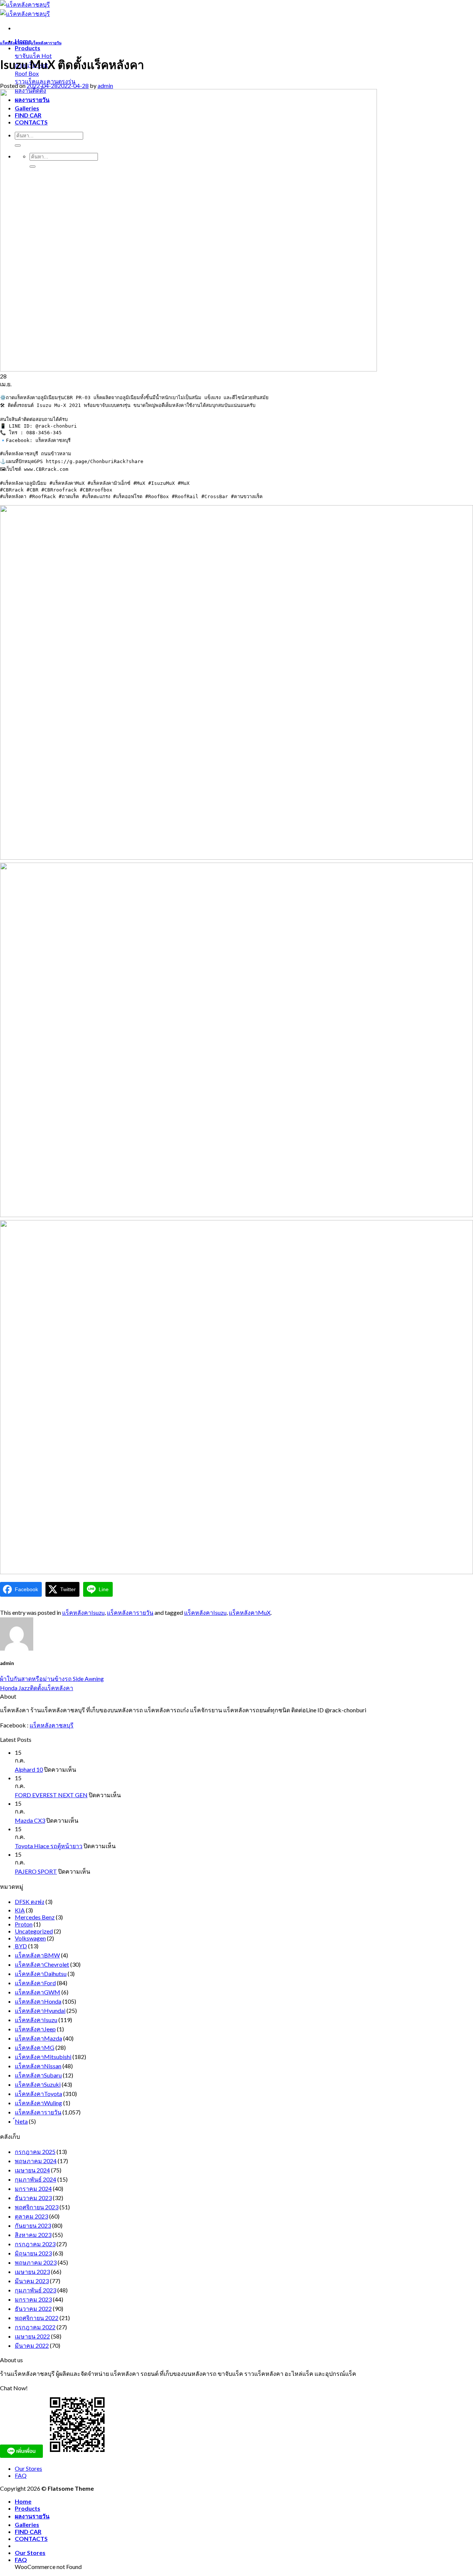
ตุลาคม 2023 (31, 2216)
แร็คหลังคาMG (35, 2047)
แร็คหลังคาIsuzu (15, 43)
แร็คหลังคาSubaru (38, 2075)
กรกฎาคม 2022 (35, 2327)
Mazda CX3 (30, 1820)
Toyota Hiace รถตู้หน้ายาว (49, 1846)
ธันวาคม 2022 (33, 2308)
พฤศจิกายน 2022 (37, 2318)
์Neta (21, 2121)
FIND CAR (28, 2532)
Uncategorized (34, 1931)
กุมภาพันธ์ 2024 (35, 2179)
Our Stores (28, 2468)
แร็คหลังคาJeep (35, 2029)
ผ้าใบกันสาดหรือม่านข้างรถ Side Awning (52, 1678)
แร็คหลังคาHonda (38, 2001)
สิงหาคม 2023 (33, 2235)
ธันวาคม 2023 (33, 2198)
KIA (20, 1910)
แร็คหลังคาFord (35, 1983)
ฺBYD (21, 1946)
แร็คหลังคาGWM (38, 1992)
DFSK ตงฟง (30, 1902)
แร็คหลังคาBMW (37, 1955)
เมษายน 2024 (32, 2170)
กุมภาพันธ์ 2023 (35, 2290)
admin (105, 85)
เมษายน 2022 (32, 2336)
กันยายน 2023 (33, 2225)
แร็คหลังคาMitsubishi (43, 2057)
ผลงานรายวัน (32, 2516)
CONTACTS (31, 2539)
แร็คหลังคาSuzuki (38, 2084)
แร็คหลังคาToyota (38, 2094)
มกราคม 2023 (33, 2299)
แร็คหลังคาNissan (38, 2066)
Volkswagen (30, 1938)
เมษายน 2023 (32, 2272)
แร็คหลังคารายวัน (46, 43)
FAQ (21, 2475)
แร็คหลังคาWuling (38, 2103)
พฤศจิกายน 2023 (37, 2207)
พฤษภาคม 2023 (36, 2262)
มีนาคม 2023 (32, 2281)
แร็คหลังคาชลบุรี (52, 1725)
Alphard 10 (29, 1769)
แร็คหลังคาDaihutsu (41, 1974)
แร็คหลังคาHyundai (40, 2010)
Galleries (27, 2524)
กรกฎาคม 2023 (35, 2244)
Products (28, 48)
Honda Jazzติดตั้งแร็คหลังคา (37, 1688)
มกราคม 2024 (33, 2188)
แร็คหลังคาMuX (250, 1612)
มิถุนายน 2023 (33, 2253)
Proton (24, 1924)
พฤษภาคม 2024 (36, 2161)
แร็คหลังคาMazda (38, 2038)
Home (23, 2501)
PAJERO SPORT (36, 1871)
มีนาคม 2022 (32, 2345)
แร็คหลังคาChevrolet (42, 1964)
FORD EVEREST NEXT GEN (51, 1795)
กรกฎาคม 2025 (35, 2152)
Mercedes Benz (35, 1917)
